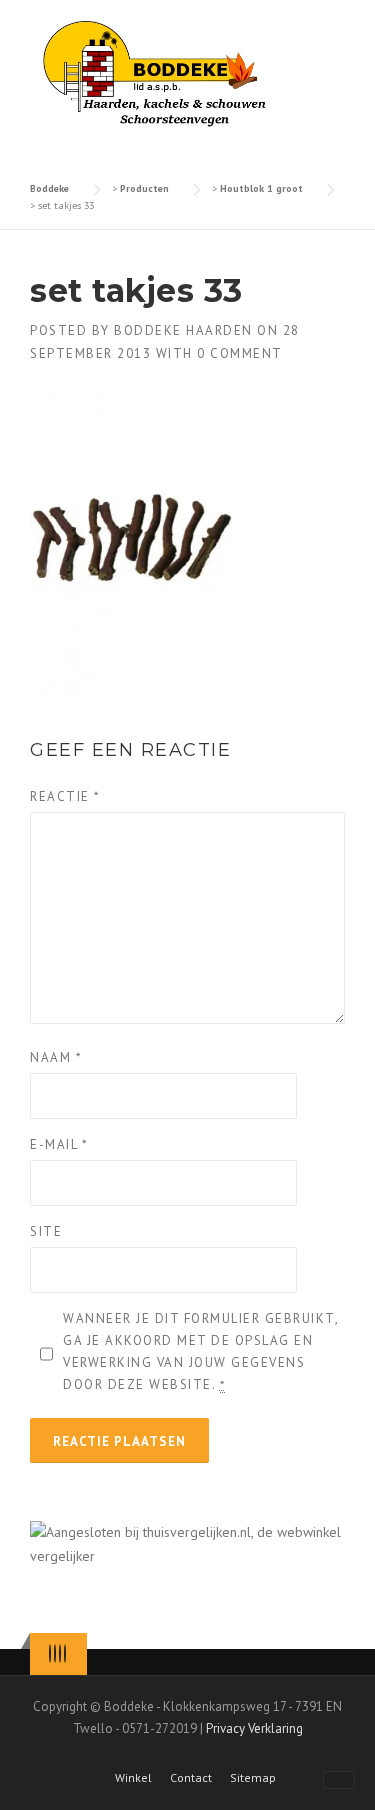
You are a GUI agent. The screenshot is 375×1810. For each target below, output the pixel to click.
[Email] (65, 1653)
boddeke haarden (183, 330)
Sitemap (253, 1778)
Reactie (65, 796)
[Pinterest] (60, 1653)
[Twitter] (50, 1653)
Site (46, 1231)
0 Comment (240, 353)
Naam (56, 1057)
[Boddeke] (156, 73)
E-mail (59, 1144)
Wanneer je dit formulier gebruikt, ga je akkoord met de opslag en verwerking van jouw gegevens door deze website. (200, 1351)
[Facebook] (55, 1653)
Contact (191, 1778)
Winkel (133, 1778)
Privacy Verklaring (254, 1728)
